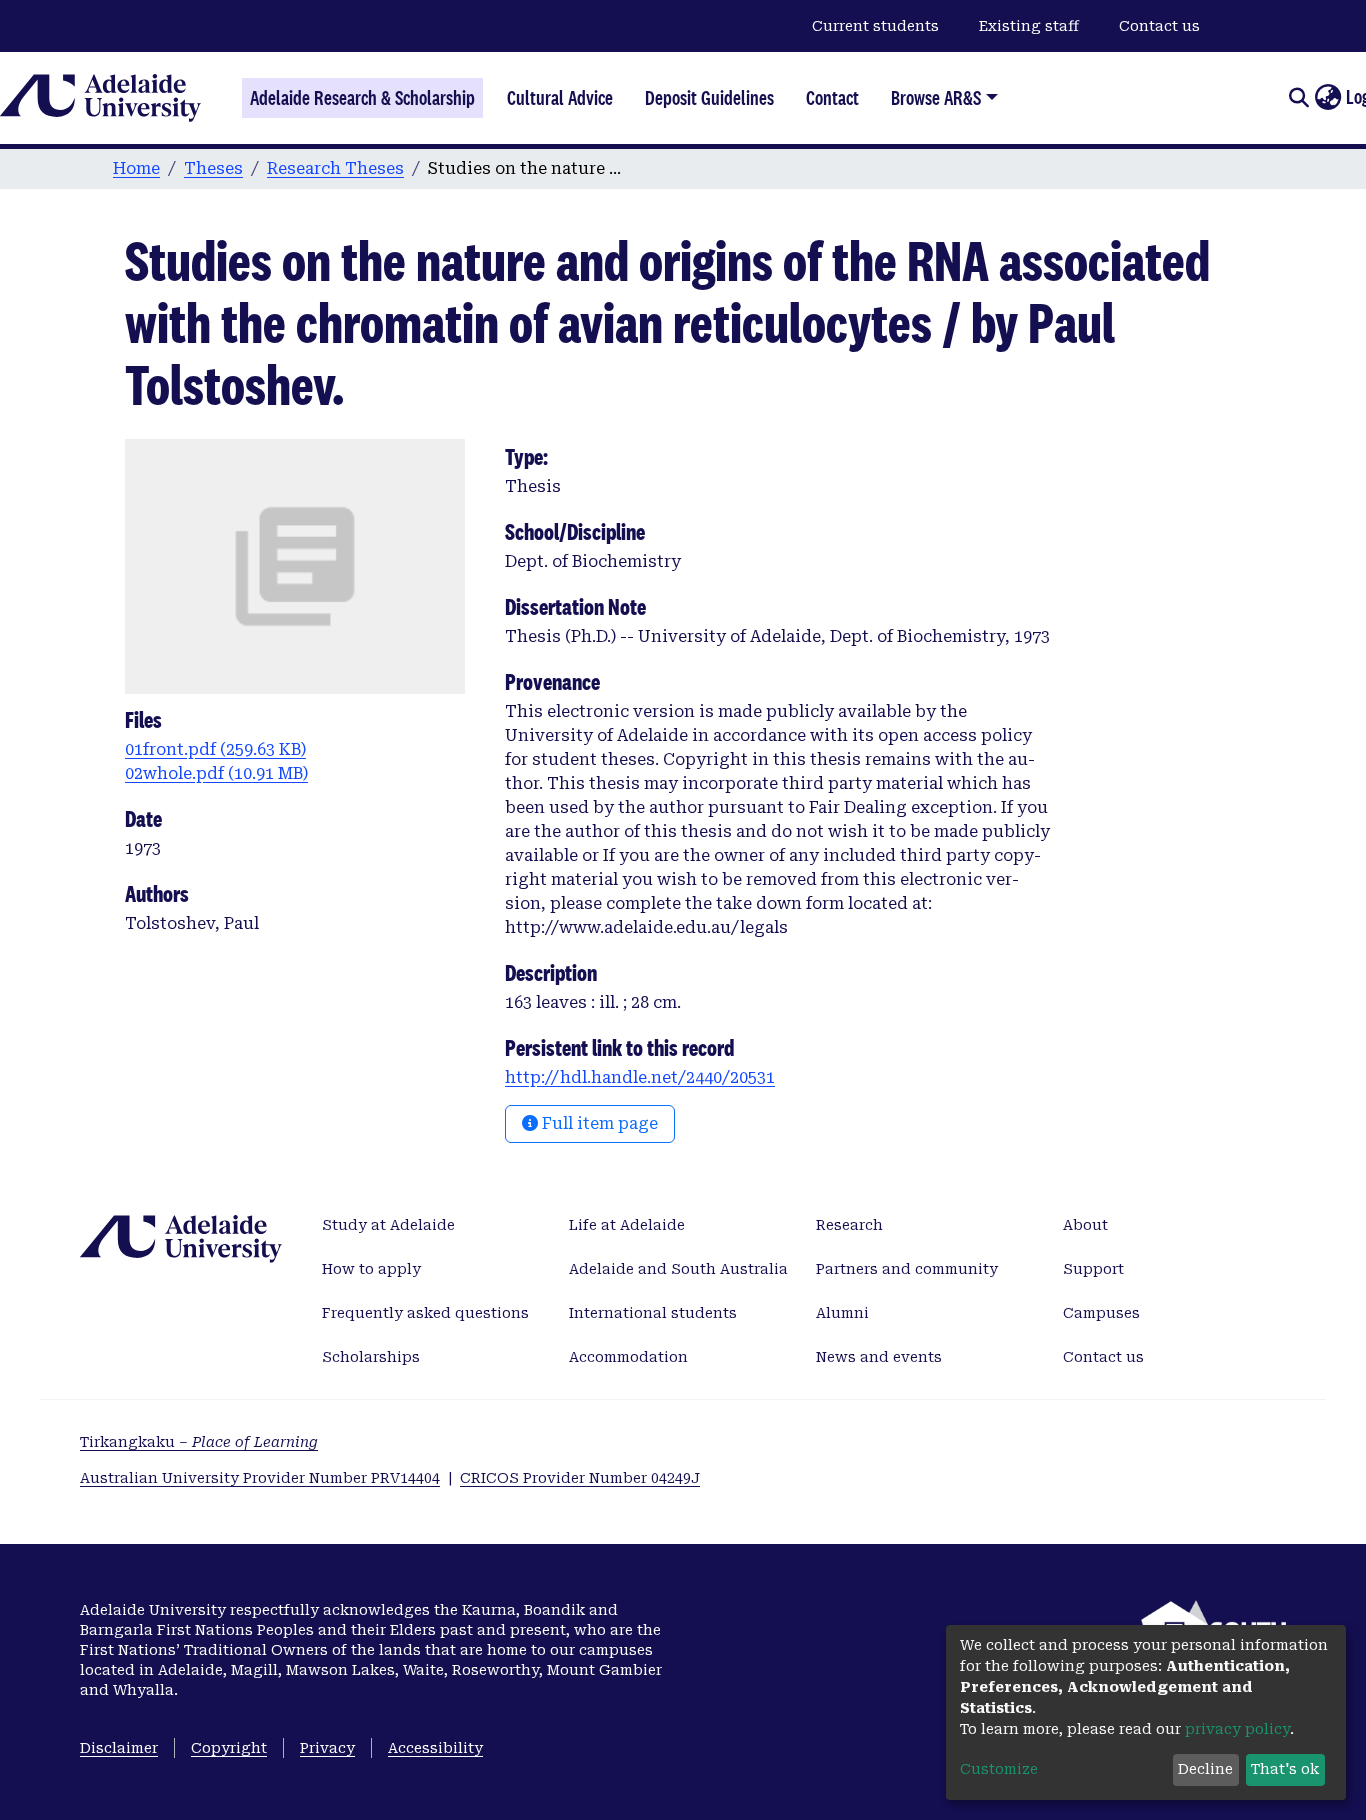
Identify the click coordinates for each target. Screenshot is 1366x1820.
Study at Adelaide (388, 1225)
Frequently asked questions (425, 1313)
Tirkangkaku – (199, 1442)
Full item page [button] (598, 1123)
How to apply (371, 1269)
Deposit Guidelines (709, 98)
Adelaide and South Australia (678, 1269)
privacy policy (1237, 1729)
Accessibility (435, 1748)
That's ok (1285, 1769)
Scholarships (371, 1357)
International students (653, 1313)
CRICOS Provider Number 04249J (580, 1478)
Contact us (1159, 26)
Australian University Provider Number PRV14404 (260, 1478)
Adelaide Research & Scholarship (362, 98)
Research (849, 1225)
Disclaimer (119, 1748)
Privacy (327, 1748)
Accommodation (628, 1357)
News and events (879, 1357)
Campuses (1101, 1313)
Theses (213, 168)
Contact (832, 98)
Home (136, 168)
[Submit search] (1298, 98)
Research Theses (335, 168)
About (1085, 1225)
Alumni (842, 1313)
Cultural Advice (560, 98)
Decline (1205, 1769)
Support (1093, 1269)
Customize (999, 1769)
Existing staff (1029, 26)
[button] (1327, 98)
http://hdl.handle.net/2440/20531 (640, 1077)
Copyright (229, 1748)
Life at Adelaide (627, 1225)
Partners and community (907, 1269)
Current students (875, 26)
